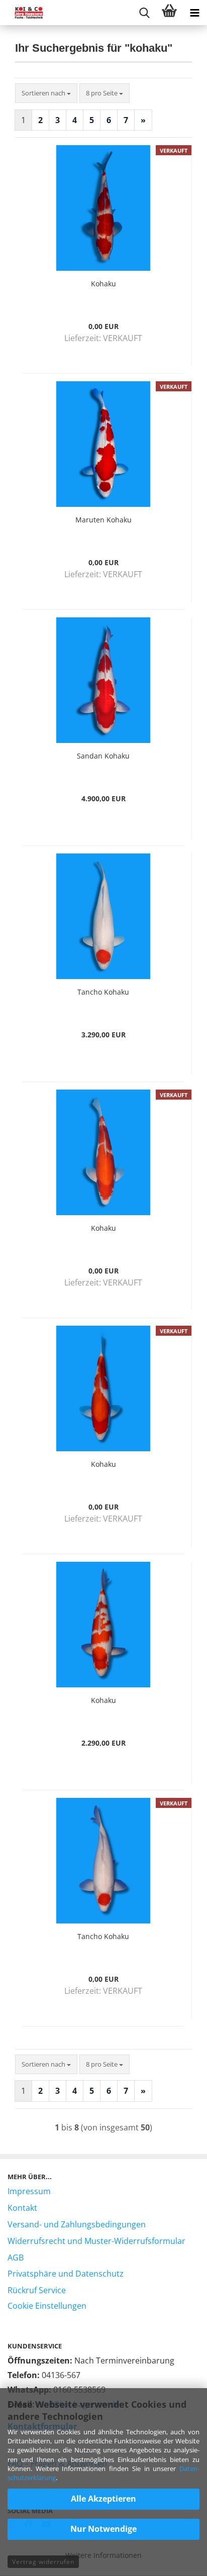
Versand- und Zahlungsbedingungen (77, 2224)
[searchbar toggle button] (144, 13)
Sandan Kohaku (103, 756)
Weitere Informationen (103, 2555)
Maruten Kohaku (103, 520)
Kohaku (103, 284)
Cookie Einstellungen (47, 2306)
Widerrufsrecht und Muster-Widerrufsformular (96, 2241)
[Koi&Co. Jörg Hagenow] (25, 13)
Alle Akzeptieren (103, 2499)
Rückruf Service (37, 2290)
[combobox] (46, 93)
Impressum (29, 2191)
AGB (16, 2258)
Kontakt (22, 2208)
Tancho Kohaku (103, 992)
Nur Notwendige (103, 2529)
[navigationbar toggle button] (194, 13)
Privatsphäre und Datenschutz (66, 2274)
